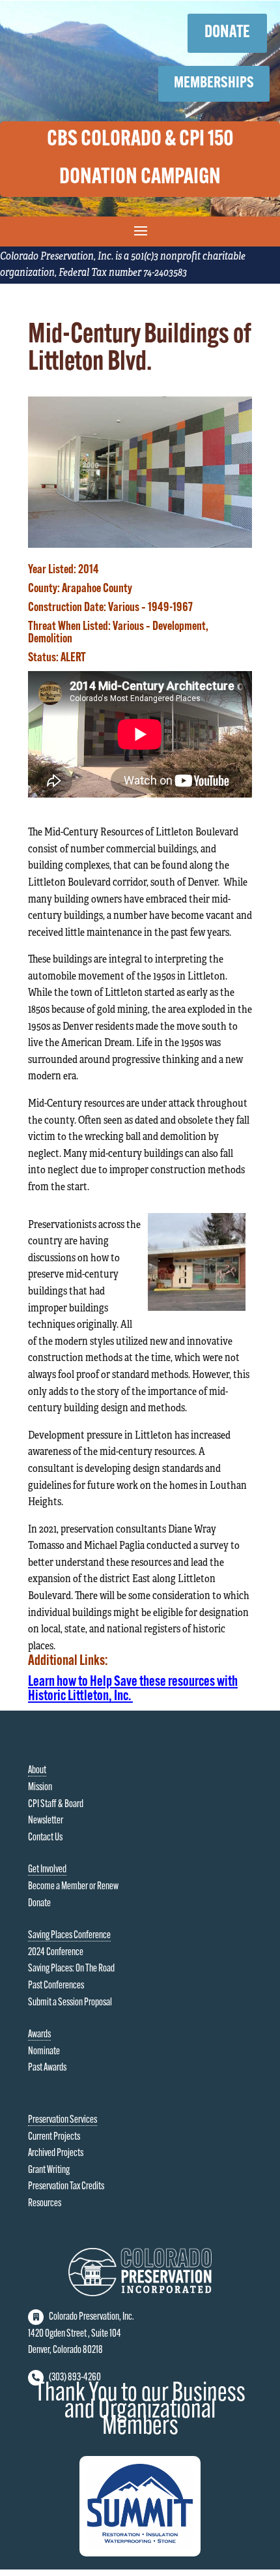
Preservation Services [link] (63, 2120)
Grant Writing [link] (49, 2170)
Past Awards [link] (47, 2068)
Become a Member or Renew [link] (73, 1887)
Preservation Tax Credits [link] (66, 2187)
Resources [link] (45, 2204)
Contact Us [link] (45, 1838)
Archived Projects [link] (56, 2153)
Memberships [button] (214, 83)
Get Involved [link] (47, 1870)
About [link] (37, 1771)
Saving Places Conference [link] (69, 1936)
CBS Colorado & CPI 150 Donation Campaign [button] (140, 159)
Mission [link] (40, 1788)
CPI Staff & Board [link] (56, 1805)
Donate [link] (39, 1904)
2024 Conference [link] (56, 1953)
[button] (140, 230)
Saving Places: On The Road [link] (71, 1969)
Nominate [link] (44, 2052)
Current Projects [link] (54, 2137)
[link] (140, 545)
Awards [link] (39, 2035)
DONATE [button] (227, 33)
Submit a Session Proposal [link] (70, 2003)
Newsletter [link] (46, 1821)
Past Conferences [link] (56, 1986)
